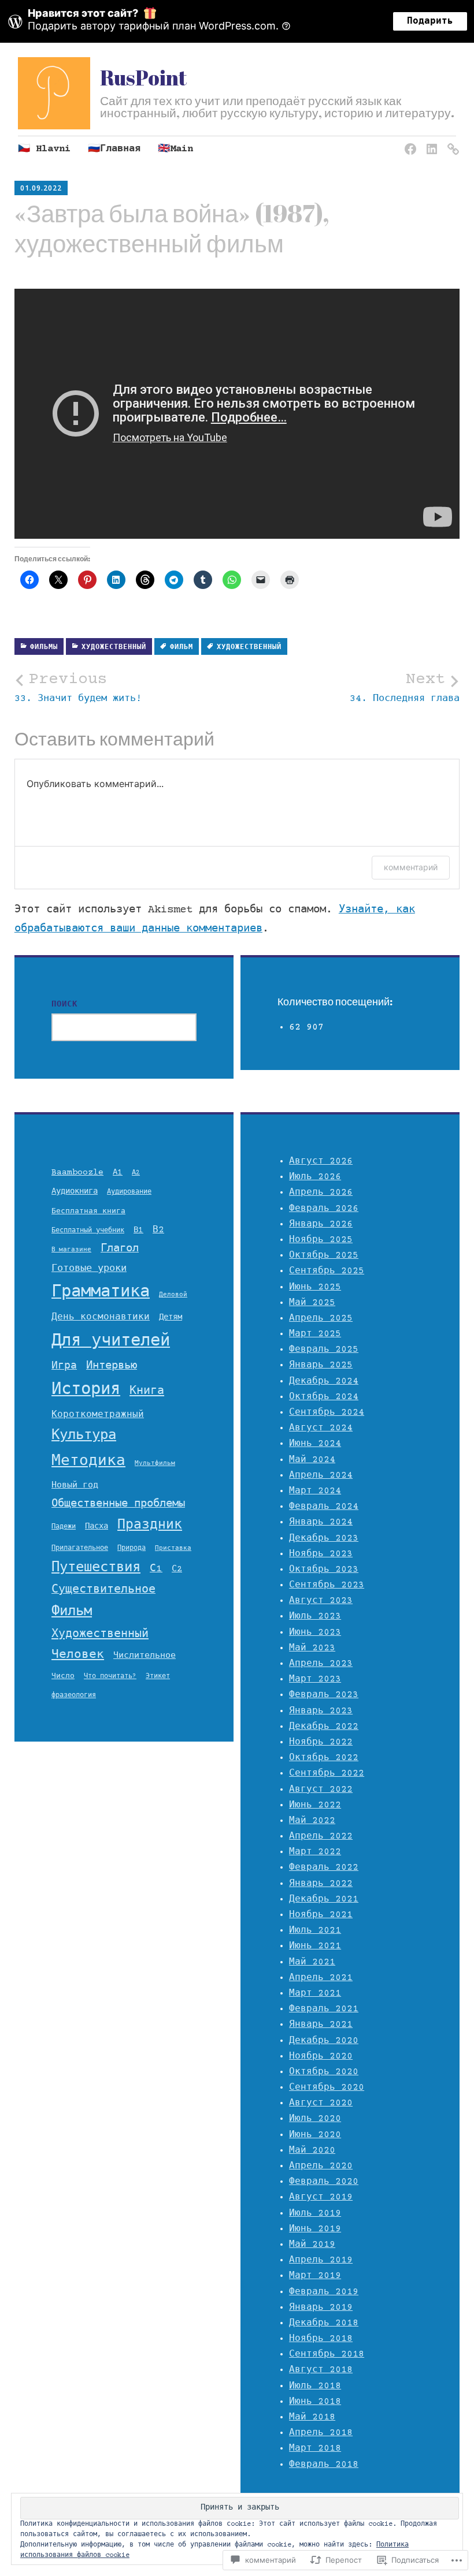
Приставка (173, 1549)
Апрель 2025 (321, 1318)
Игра (64, 1366)
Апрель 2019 (321, 2260)
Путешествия (96, 1568)
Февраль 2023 (324, 1695)
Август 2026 (321, 1161)
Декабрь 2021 (324, 1899)
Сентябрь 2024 (327, 1412)
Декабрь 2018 (324, 2323)
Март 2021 (315, 1993)
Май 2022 (312, 1821)
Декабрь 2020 (324, 2041)
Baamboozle (77, 1173)
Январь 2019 (321, 2307)
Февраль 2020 (324, 2182)
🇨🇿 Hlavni (44, 149)
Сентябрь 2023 (327, 1585)
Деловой (173, 1295)
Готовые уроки (89, 1269)
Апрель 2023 (321, 1664)
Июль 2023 (315, 1616)
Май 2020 (312, 2150)
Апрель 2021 (321, 1978)
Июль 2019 (315, 2213)
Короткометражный (98, 1415)
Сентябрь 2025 (327, 1271)
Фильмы (44, 648)
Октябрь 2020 (324, 2072)
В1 (138, 1231)
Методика (88, 1462)
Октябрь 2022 (324, 1758)
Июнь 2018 (315, 2402)
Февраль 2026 (324, 1209)
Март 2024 (315, 1491)
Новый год (75, 1485)
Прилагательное (80, 1548)
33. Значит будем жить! (78, 687)
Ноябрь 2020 (321, 2056)
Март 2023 (315, 1679)
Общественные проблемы (118, 1504)
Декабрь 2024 (324, 1381)
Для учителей (111, 1342)
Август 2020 (321, 2103)
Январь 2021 (321, 2025)
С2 (177, 1569)
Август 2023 (321, 1601)
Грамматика (101, 1293)
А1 (118, 1173)
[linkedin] (430, 142)
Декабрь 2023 (324, 1538)
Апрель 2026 (321, 1192)
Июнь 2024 (315, 1444)
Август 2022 (321, 1790)
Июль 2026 (315, 1177)
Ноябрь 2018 (321, 2339)
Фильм (182, 648)
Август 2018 (321, 2370)
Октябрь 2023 (324, 1570)
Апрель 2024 (321, 1475)
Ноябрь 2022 (321, 1742)
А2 (136, 1173)
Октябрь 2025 (324, 1255)
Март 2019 (315, 2276)
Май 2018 (312, 2417)
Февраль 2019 (324, 2292)
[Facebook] (408, 142)
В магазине (71, 1250)
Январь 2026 (321, 1224)
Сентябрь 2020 (327, 2087)
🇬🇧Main (175, 149)
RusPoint (143, 77)
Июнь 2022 (315, 1805)
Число (63, 1676)
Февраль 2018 (324, 2465)
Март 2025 (315, 1334)
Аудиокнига (75, 1192)
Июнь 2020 (315, 2135)
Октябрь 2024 (324, 1397)
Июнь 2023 (315, 1632)
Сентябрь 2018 (327, 2354)
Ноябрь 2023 (321, 1554)
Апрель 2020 (321, 2166)
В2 (158, 1230)
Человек (78, 1655)
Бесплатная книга (88, 1211)
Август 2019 (321, 2197)
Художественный (114, 648)
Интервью (112, 1366)
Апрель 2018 (321, 2433)
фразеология (74, 1696)
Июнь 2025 (315, 1287)
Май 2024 (312, 1460)
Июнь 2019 (315, 2229)
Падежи (64, 1527)
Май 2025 (312, 1303)
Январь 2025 (321, 1365)
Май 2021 (312, 1962)
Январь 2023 (321, 1711)
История (86, 1390)
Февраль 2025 (324, 1349)
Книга (147, 1391)
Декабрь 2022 (324, 1727)
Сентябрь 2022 (327, 1773)
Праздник (150, 1526)
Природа (132, 1548)
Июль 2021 (315, 1930)
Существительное (103, 1590)
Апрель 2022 (321, 1836)
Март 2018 (315, 2448)
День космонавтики (101, 1317)
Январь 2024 (321, 1522)
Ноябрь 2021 (321, 1915)
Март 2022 (315, 1852)
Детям (171, 1318)
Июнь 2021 (315, 1946)
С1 (156, 1569)
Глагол (120, 1249)
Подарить (430, 21)
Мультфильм (155, 1464)
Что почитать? (110, 1676)
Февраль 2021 (324, 2009)
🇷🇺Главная (114, 149)
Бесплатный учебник (88, 1231)
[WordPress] (451, 142)
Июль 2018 (315, 2386)
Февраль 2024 (324, 1507)
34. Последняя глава (405, 687)
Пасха (97, 1527)
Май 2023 (312, 1648)
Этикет (158, 1676)
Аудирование (129, 1192)
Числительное (145, 1656)
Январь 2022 (321, 1884)
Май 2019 (312, 2245)
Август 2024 (321, 1428)
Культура (84, 1436)
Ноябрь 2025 (321, 1240)
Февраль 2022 (324, 1867)
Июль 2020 (315, 2119)
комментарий (411, 867)
